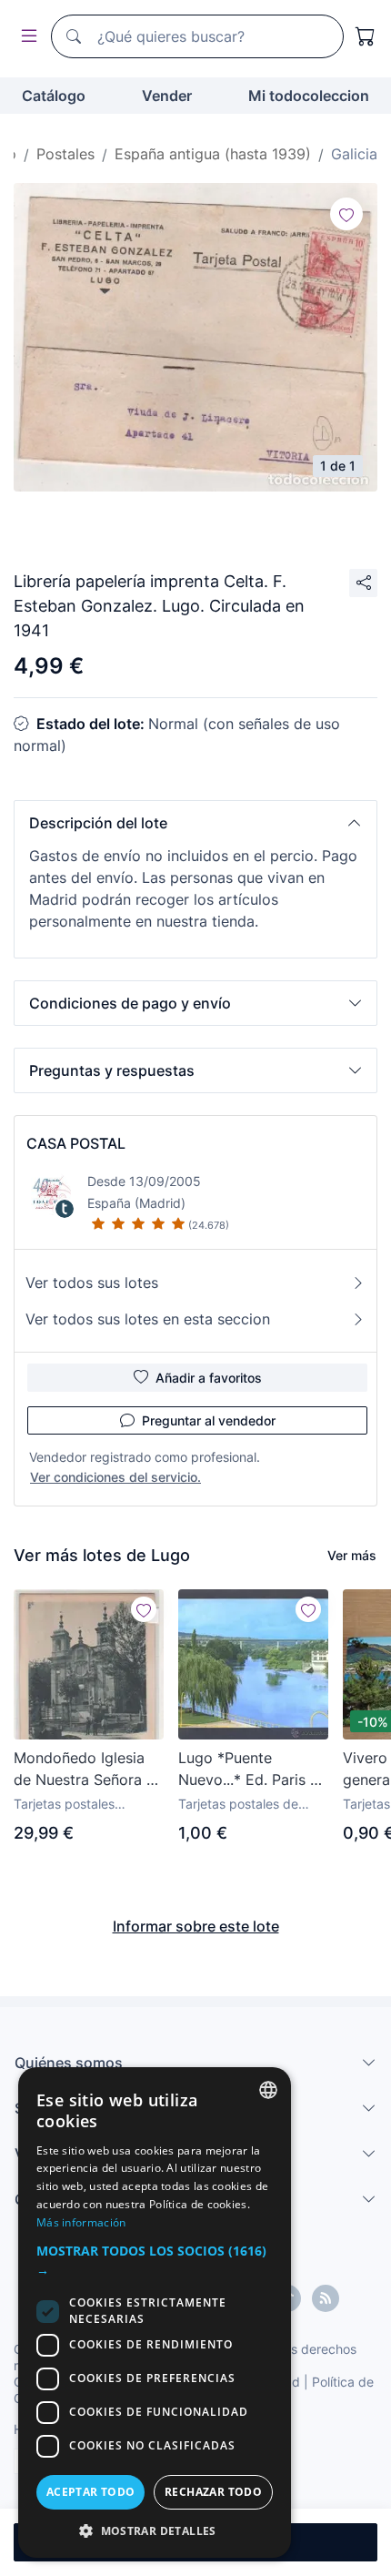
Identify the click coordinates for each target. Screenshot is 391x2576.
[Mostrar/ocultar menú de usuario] (25, 37)
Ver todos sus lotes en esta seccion (148, 1319)
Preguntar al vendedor (209, 1420)
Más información (81, 2222)
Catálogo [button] (54, 96)
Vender (167, 96)
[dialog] (155, 2312)
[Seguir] (346, 214)
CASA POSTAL (76, 1143)
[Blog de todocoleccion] (326, 2298)
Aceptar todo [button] (91, 2492)
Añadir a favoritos (209, 1378)
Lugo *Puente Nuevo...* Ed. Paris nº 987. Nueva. (251, 1770)
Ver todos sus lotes (92, 1283)
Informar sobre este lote (196, 1926)
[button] (195, 823)
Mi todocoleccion (309, 96)
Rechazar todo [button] (213, 2492)
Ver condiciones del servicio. (115, 1477)
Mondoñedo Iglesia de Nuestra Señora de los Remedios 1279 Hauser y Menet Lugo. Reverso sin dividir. (89, 1770)
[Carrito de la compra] (366, 36)
